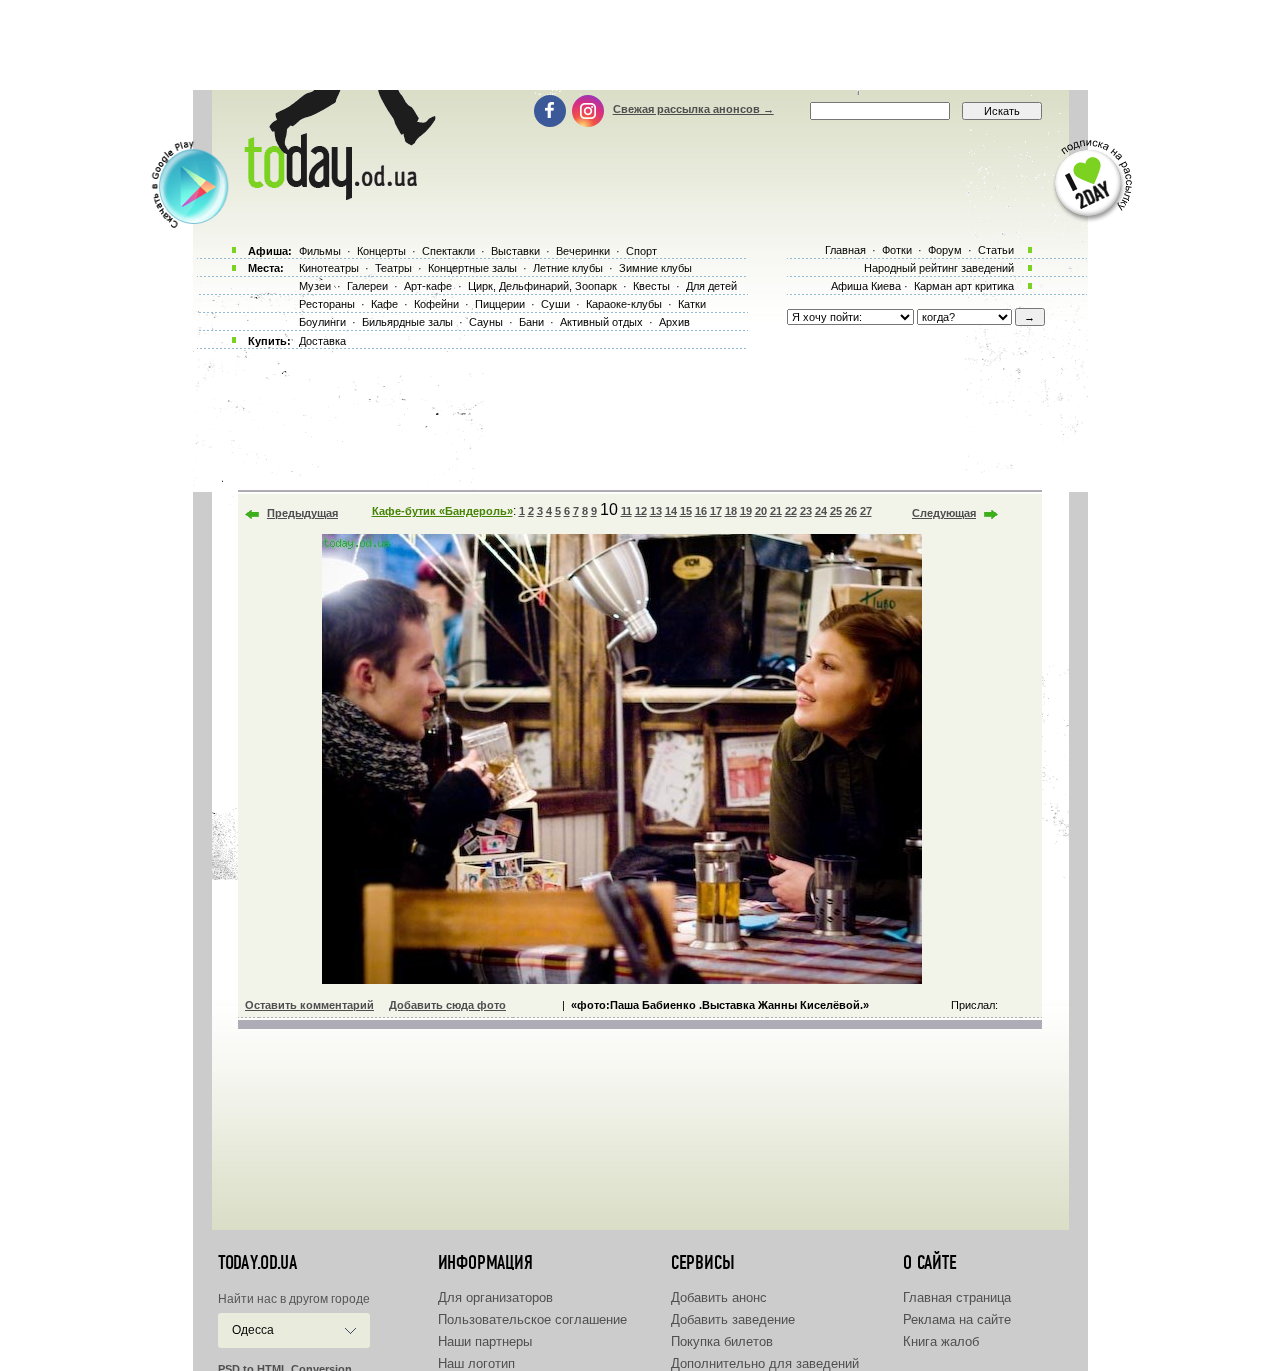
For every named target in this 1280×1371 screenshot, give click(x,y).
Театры (393, 268)
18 (731, 511)
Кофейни (436, 304)
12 (641, 511)
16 (701, 511)
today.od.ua (257, 1263)
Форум (945, 250)
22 (791, 511)
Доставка (322, 341)
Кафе (384, 304)
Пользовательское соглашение (532, 1319)
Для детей (711, 286)
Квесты (651, 286)
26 (851, 511)
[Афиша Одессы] (336, 195)
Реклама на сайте (957, 1319)
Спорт (641, 251)
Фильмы (320, 251)
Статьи (996, 250)
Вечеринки (583, 251)
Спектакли (448, 251)
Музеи (315, 286)
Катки (692, 304)
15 (686, 511)
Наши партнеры (485, 1341)
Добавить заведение (733, 1319)
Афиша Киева (866, 286)
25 (836, 511)
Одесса (253, 1330)
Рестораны (327, 304)
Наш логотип (476, 1363)
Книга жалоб (941, 1341)
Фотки (897, 250)
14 (671, 511)
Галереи (367, 286)
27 (866, 511)
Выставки (515, 251)
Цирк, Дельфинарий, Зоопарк (542, 286)
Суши (555, 304)
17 (716, 511)
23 (806, 511)
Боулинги (322, 322)
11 (626, 511)
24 (821, 511)
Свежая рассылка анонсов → (693, 109)
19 (746, 511)
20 (761, 511)
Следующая (944, 513)
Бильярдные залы (407, 322)
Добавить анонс (719, 1297)
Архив (674, 322)
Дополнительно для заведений (765, 1363)
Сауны (486, 322)
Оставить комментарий (309, 1005)
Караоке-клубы (624, 304)
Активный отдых (601, 322)
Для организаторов (495, 1297)
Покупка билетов (722, 1341)
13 (656, 511)
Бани (531, 322)
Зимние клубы (655, 268)
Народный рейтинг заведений (939, 268)
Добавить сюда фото (447, 1005)
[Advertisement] (640, 45)
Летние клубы (568, 268)
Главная (845, 250)
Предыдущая (302, 513)
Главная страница (957, 1297)
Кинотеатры (329, 268)
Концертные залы (472, 268)
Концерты (381, 251)
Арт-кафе (428, 286)
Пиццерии (500, 304)
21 (776, 511)
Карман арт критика (964, 286)
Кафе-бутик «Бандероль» (442, 511)
